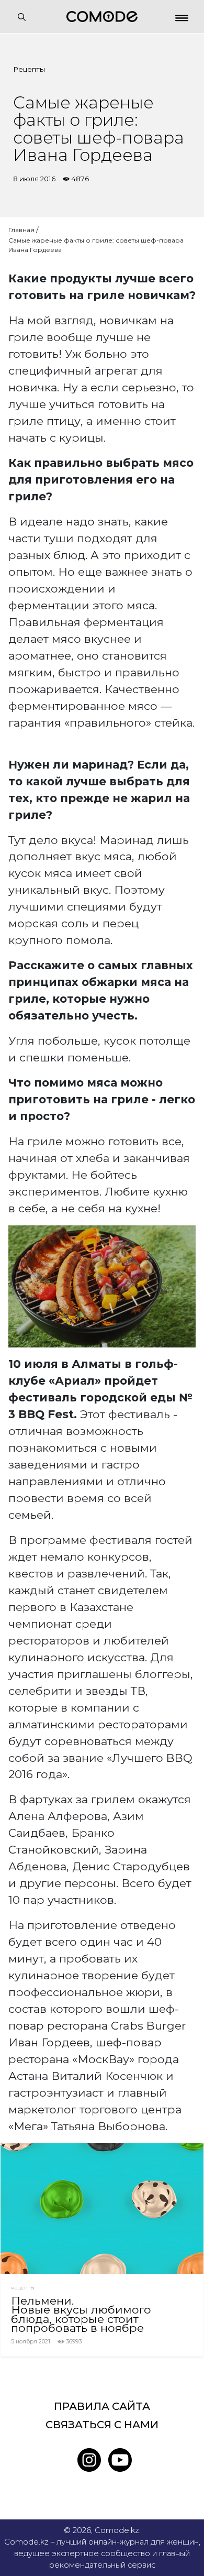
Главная (21, 230)
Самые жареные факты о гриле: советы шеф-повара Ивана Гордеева (96, 245)
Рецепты (29, 69)
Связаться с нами (102, 2425)
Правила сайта (102, 2406)
